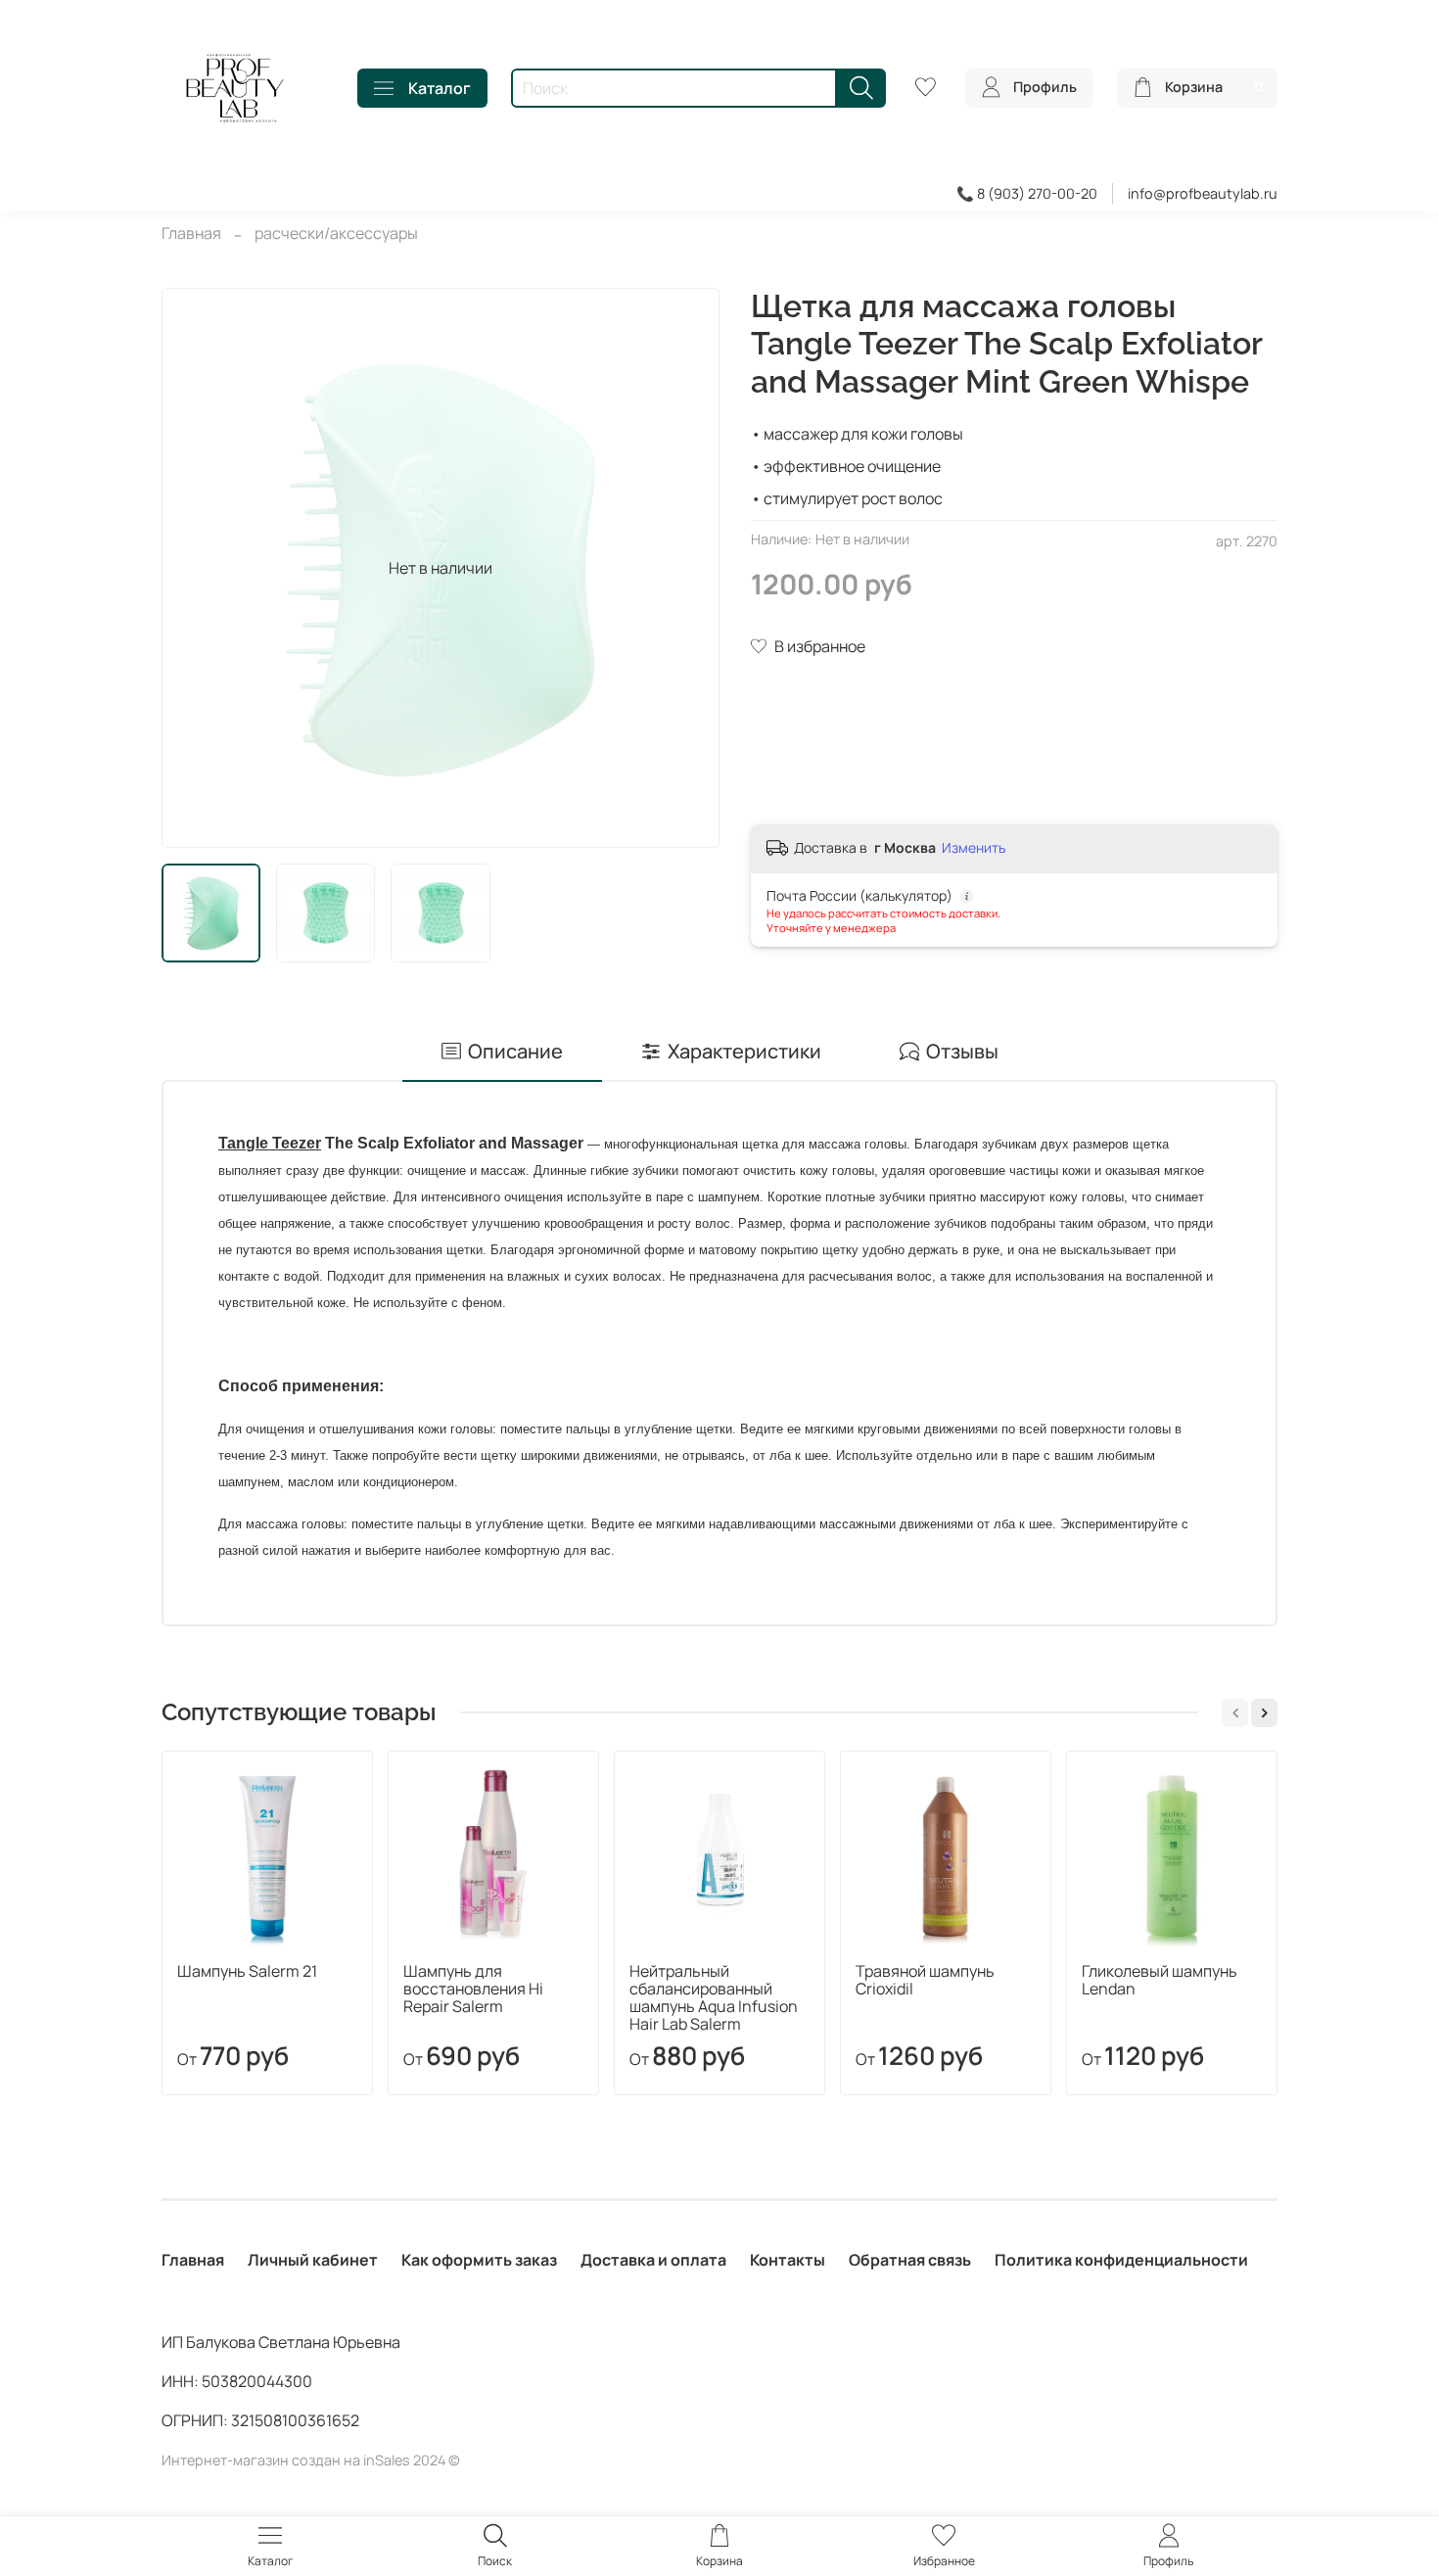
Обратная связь (910, 2260)
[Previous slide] (193, 568)
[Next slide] (688, 568)
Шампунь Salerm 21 (247, 1971)
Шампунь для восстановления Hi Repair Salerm (473, 1989)
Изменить (974, 848)
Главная (191, 233)
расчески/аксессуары (336, 233)
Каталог (440, 88)
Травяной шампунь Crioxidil (925, 1980)
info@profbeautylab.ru (1203, 193)
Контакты (788, 2260)
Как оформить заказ (479, 2260)
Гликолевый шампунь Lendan (1160, 1980)
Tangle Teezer (270, 1143)
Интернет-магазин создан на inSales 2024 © (311, 2460)
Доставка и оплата (653, 2260)
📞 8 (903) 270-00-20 (1027, 193)
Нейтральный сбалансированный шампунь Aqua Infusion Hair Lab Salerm (714, 1997)
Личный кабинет (313, 2260)
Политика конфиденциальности (1121, 2260)
